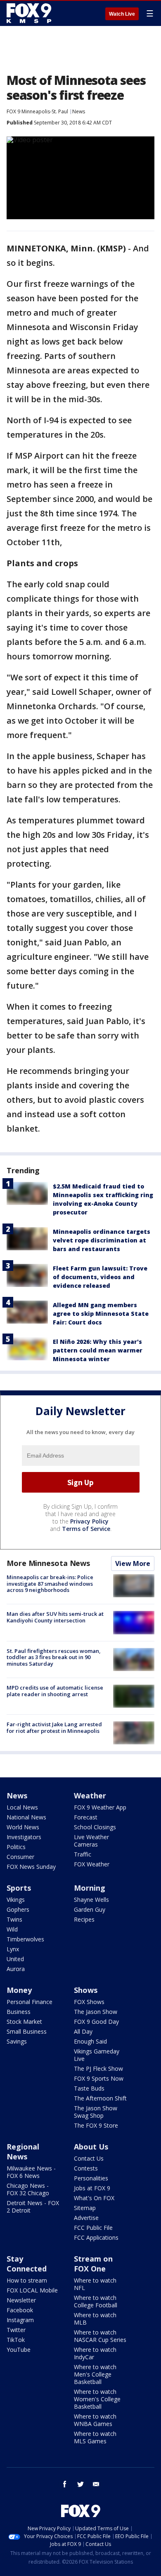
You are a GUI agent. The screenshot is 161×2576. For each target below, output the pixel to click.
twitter (80, 2484)
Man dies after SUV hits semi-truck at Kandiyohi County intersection (55, 1617)
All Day (83, 2031)
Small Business (27, 2031)
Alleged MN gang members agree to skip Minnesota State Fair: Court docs (101, 1314)
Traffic (83, 1854)
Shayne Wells (91, 1900)
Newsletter (21, 2300)
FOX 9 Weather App (100, 1807)
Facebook (20, 2310)
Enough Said (90, 2041)
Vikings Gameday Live (97, 2055)
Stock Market (24, 2022)
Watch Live (122, 14)
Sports (19, 1888)
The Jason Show (96, 2012)
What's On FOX (94, 2198)
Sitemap (85, 2208)
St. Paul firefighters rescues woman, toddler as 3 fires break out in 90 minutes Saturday (54, 1657)
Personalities (91, 2178)
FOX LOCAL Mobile (32, 2290)
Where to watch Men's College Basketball (95, 2374)
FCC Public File (93, 2228)
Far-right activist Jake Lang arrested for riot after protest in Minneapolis (54, 1727)
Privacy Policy (89, 1521)
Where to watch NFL (95, 2284)
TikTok (16, 2340)
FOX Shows (89, 2002)
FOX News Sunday (31, 1867)
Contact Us (89, 2158)
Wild (12, 1929)
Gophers (18, 1909)
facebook (65, 2484)
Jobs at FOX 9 (92, 2188)
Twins (14, 1919)
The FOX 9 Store (96, 2125)
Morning (90, 1888)
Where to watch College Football (96, 2301)
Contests (86, 2168)
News (79, 111)
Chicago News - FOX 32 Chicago (28, 2189)
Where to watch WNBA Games (95, 2420)
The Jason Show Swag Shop (96, 2112)
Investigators (24, 1837)
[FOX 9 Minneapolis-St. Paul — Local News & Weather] (31, 13)
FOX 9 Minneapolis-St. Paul (37, 111)
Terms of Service (86, 1529)
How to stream (27, 2280)
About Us (91, 2147)
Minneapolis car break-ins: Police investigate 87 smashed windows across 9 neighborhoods (50, 1583)
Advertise (86, 2218)
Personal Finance (30, 2002)
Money (19, 1990)
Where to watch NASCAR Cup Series (100, 2336)
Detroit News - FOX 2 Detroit (33, 2207)
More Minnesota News (48, 1563)
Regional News (23, 2152)
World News (23, 1827)
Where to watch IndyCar (95, 2353)
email (96, 2484)
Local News (22, 1807)
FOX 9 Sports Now (99, 2078)
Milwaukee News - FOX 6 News (31, 2172)
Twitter (16, 2330)
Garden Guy (90, 1909)
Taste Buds (89, 2088)
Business (19, 2012)
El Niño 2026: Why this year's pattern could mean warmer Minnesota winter (98, 1350)
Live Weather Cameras (91, 1841)
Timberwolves (25, 1939)
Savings (17, 2041)
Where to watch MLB (95, 2319)
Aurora (16, 1969)
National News (26, 1817)
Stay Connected (27, 2264)
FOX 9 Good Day (96, 2022)
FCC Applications (96, 2237)
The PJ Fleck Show (98, 2069)
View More (133, 1563)
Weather (90, 1795)
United (15, 1959)
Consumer (20, 1857)
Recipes (84, 1919)
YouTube (19, 2350)
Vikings (16, 1900)
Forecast (86, 1817)
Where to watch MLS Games (95, 2437)
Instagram (20, 2320)
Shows (86, 1990)
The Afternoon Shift (100, 2098)
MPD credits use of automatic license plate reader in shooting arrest (55, 1691)
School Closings (95, 1827)
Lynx (13, 1949)
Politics (16, 1847)
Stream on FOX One (93, 2264)
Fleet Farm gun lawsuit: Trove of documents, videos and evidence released (100, 1277)
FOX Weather (92, 1864)
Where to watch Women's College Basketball (97, 2399)
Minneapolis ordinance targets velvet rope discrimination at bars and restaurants (102, 1240)
